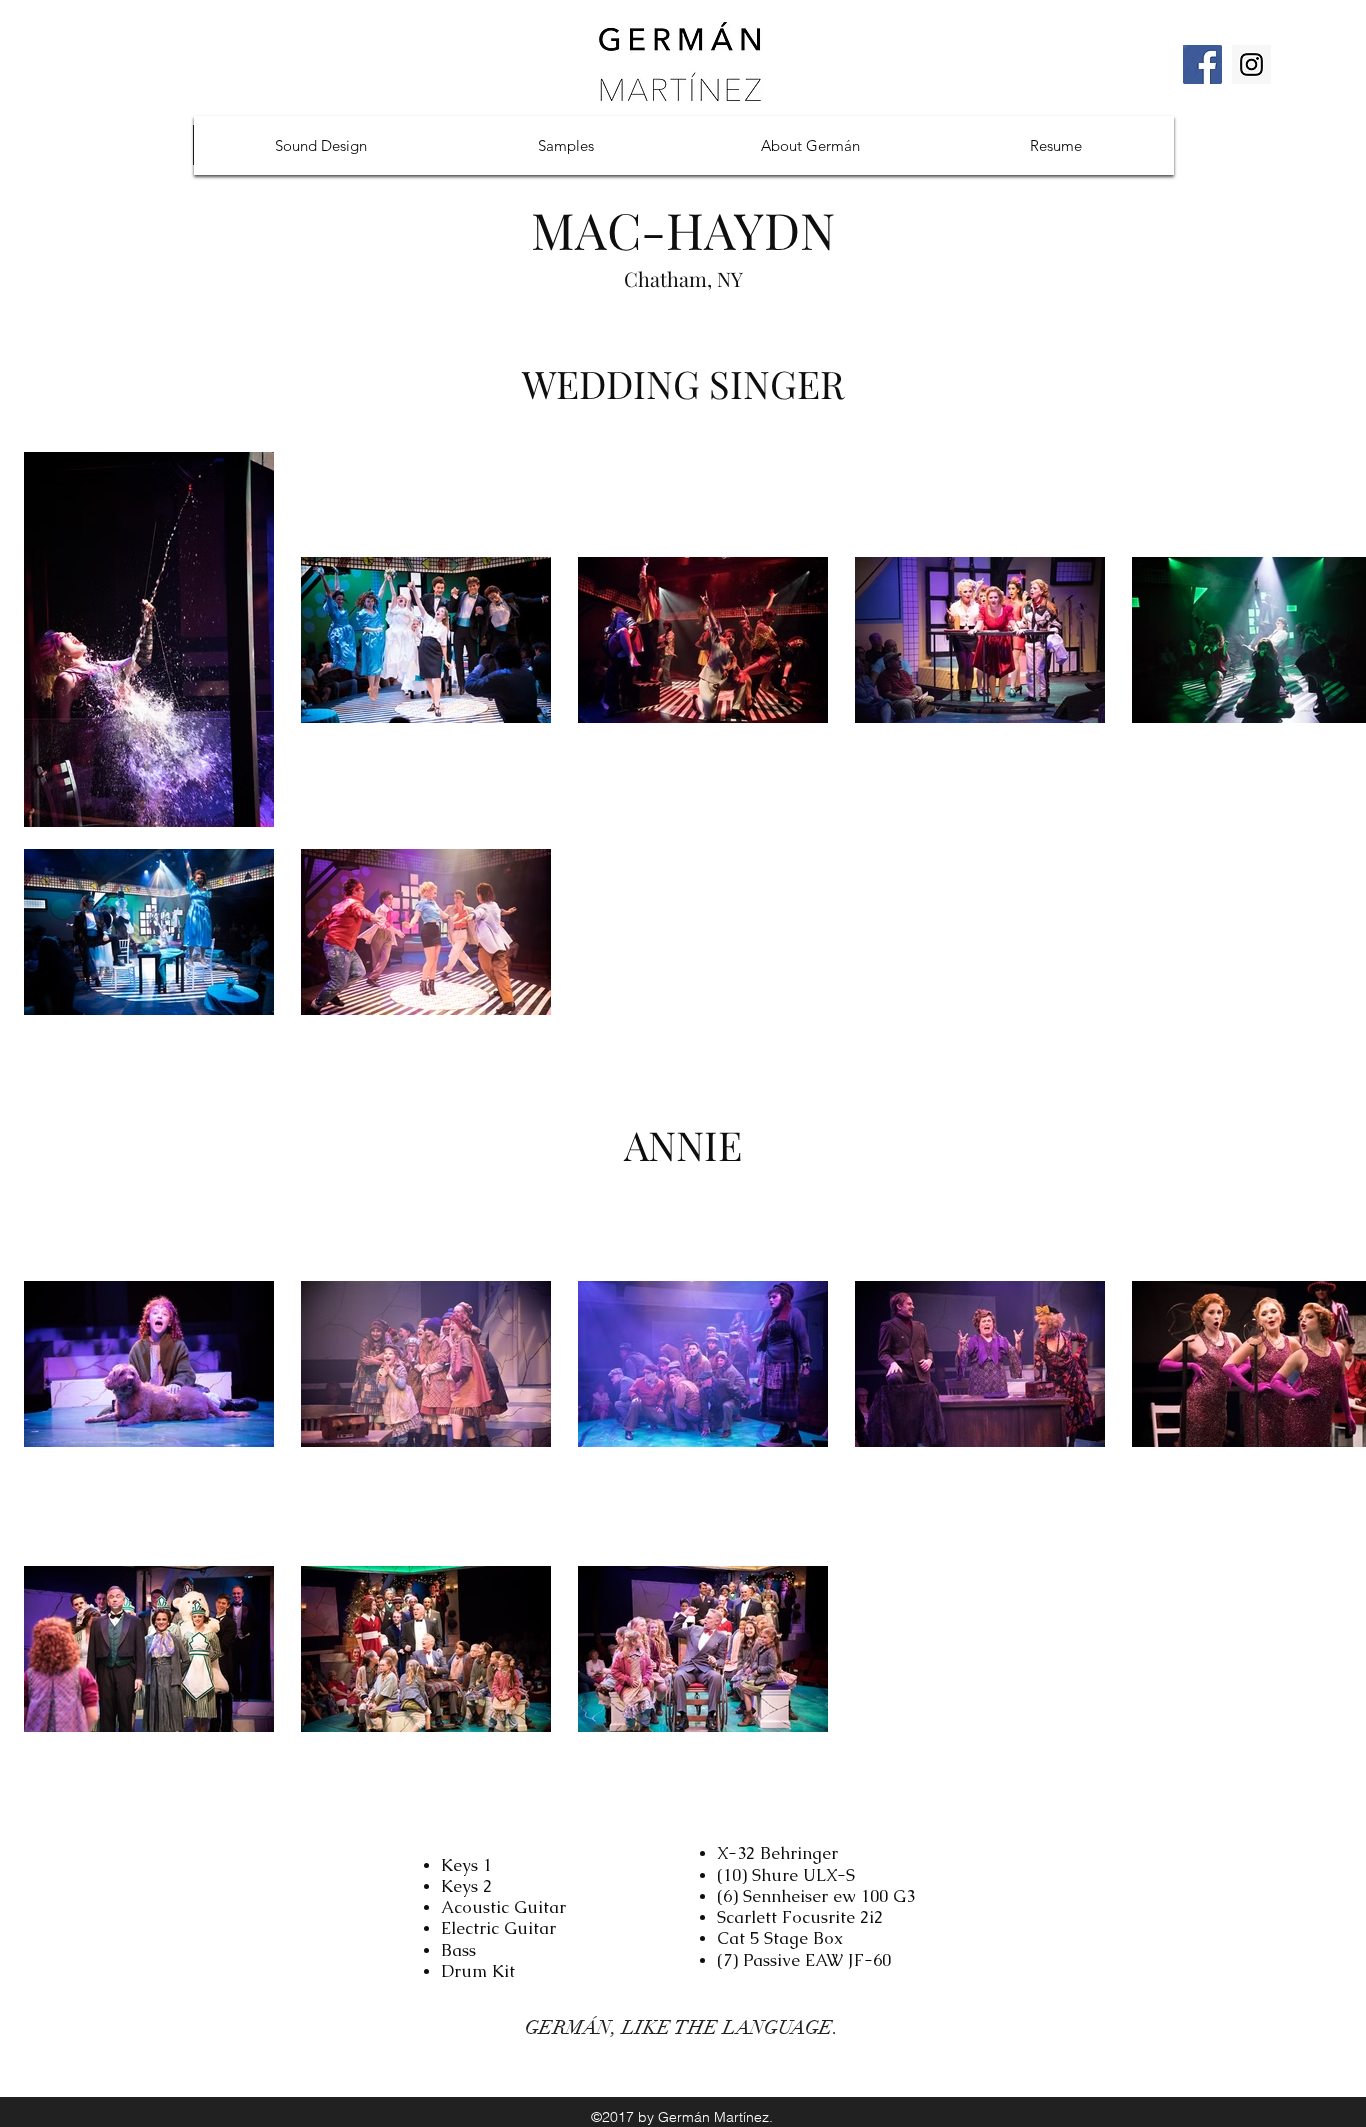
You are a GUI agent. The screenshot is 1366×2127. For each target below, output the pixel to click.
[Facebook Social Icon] (1202, 64)
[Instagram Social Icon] (1251, 64)
